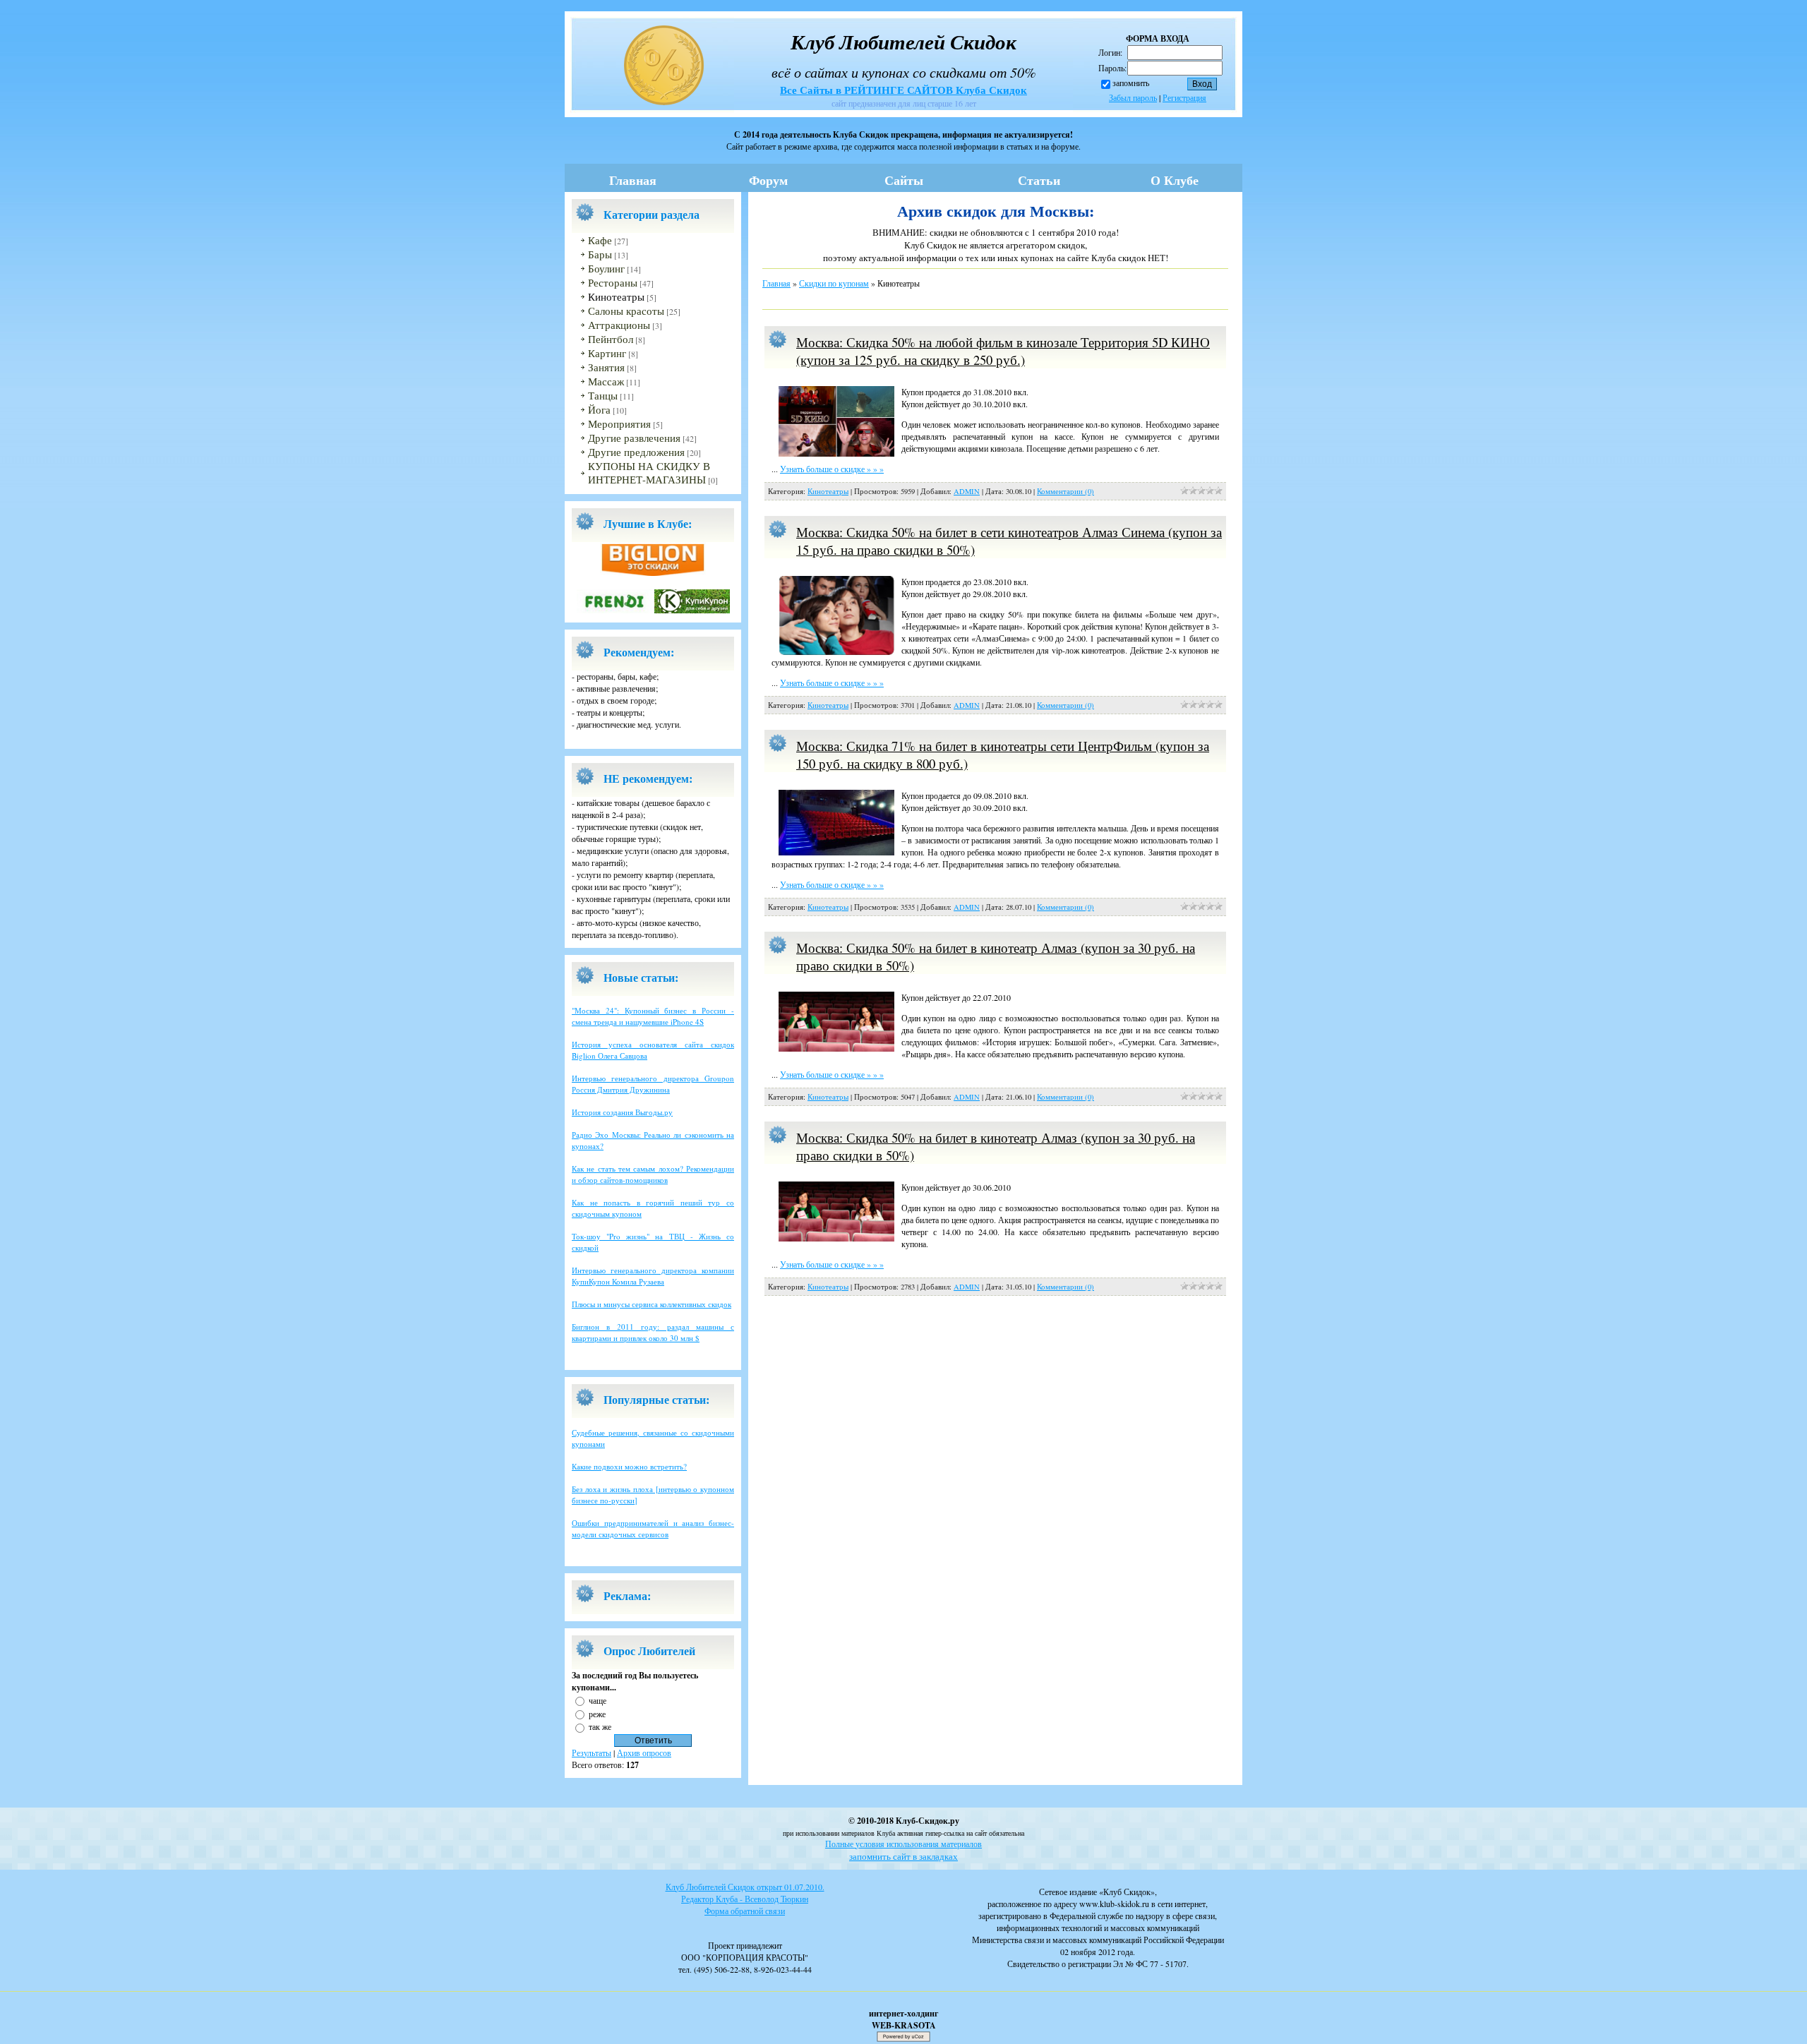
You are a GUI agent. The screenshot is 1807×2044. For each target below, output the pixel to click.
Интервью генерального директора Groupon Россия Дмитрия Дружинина (653, 1084)
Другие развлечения (634, 438)
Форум (768, 180)
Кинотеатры (616, 297)
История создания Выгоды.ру (622, 1112)
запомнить (1131, 83)
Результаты (592, 1753)
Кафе (600, 240)
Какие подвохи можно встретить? (629, 1466)
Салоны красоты (626, 311)
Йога (599, 410)
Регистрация (1184, 97)
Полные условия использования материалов (903, 1844)
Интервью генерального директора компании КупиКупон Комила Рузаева (653, 1276)
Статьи (1039, 180)
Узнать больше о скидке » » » (832, 469)
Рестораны (613, 283)
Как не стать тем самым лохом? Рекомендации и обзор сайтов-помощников (653, 1174)
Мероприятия (619, 424)
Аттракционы (619, 325)
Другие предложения (636, 452)
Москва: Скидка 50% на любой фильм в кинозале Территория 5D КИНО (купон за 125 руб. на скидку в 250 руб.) (1003, 351)
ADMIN (967, 491)
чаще (598, 1700)
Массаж (606, 381)
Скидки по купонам (834, 283)
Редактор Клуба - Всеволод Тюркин (745, 1899)
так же (600, 1726)
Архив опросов (644, 1753)
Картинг (607, 353)
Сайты (904, 180)
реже (597, 1713)
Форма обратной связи (745, 1911)
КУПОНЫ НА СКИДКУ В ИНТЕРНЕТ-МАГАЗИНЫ (649, 473)
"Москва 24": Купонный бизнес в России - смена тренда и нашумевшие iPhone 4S (653, 1016)
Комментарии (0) (1065, 491)
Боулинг (606, 269)
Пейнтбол (611, 339)
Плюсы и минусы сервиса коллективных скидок (652, 1304)
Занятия (606, 367)
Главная (633, 180)
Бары (600, 254)
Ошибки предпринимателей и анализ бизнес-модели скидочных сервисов (653, 1528)
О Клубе (1175, 180)
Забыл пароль (1133, 97)
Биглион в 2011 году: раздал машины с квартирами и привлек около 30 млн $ (653, 1332)
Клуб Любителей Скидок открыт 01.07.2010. (745, 1887)
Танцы (603, 396)
